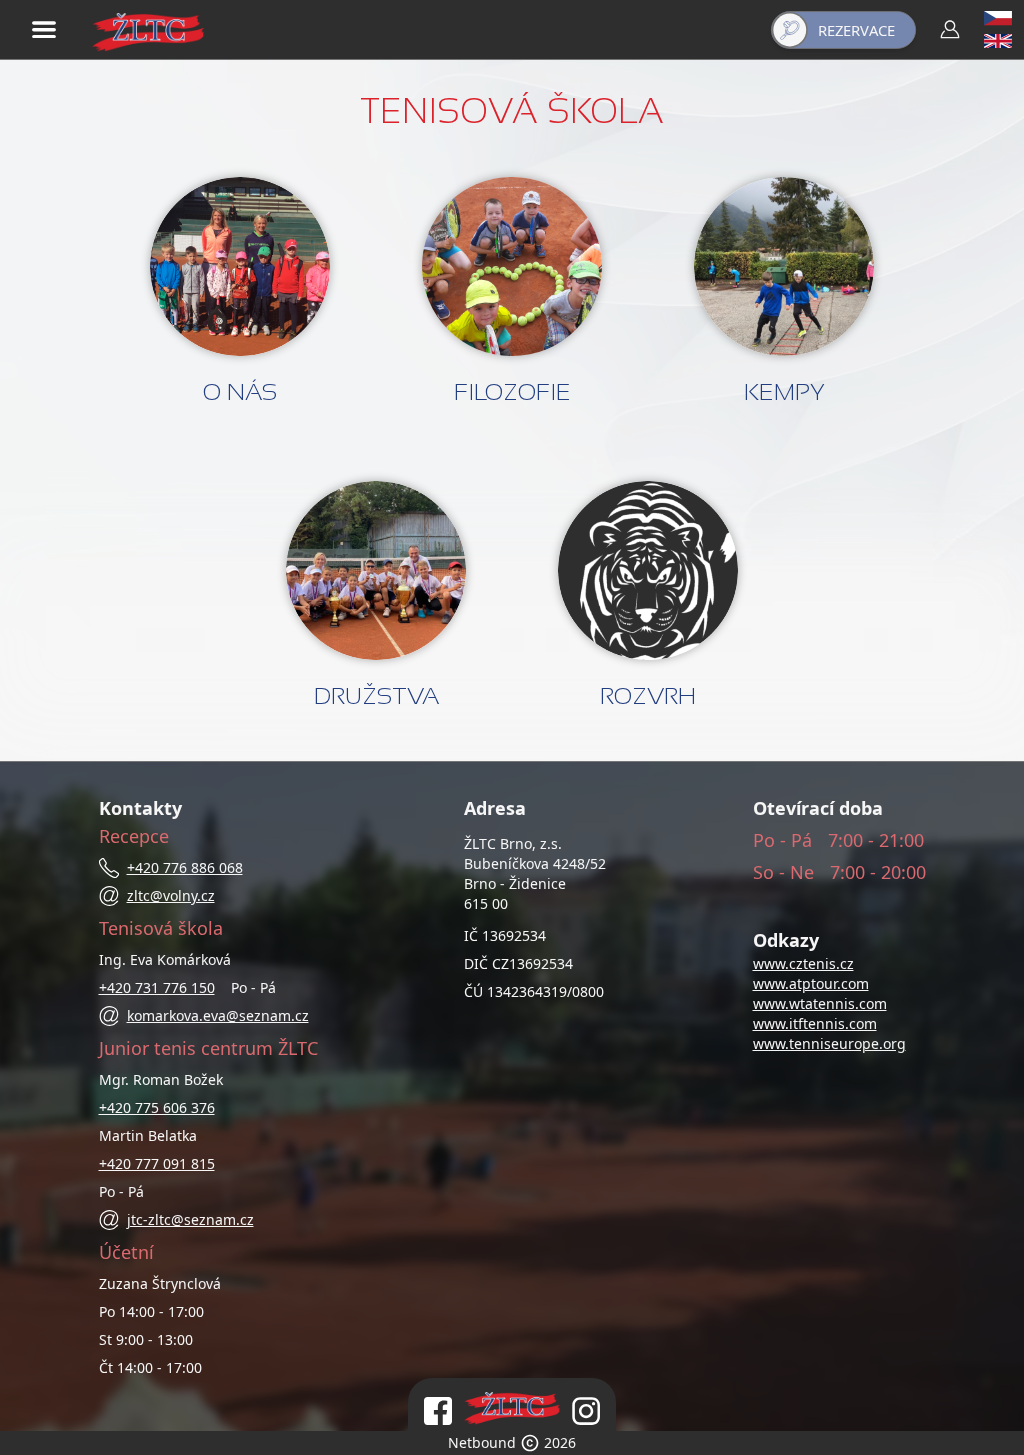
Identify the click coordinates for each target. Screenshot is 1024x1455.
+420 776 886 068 (185, 867)
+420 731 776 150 (157, 987)
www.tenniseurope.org (829, 1043)
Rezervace (857, 30)
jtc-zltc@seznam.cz (190, 1219)
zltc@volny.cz (171, 895)
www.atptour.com (811, 983)
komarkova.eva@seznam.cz (218, 1015)
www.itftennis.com (815, 1023)
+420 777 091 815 (157, 1163)
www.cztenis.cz (803, 963)
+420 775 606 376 (157, 1107)
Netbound (482, 1442)
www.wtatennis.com (820, 1003)
